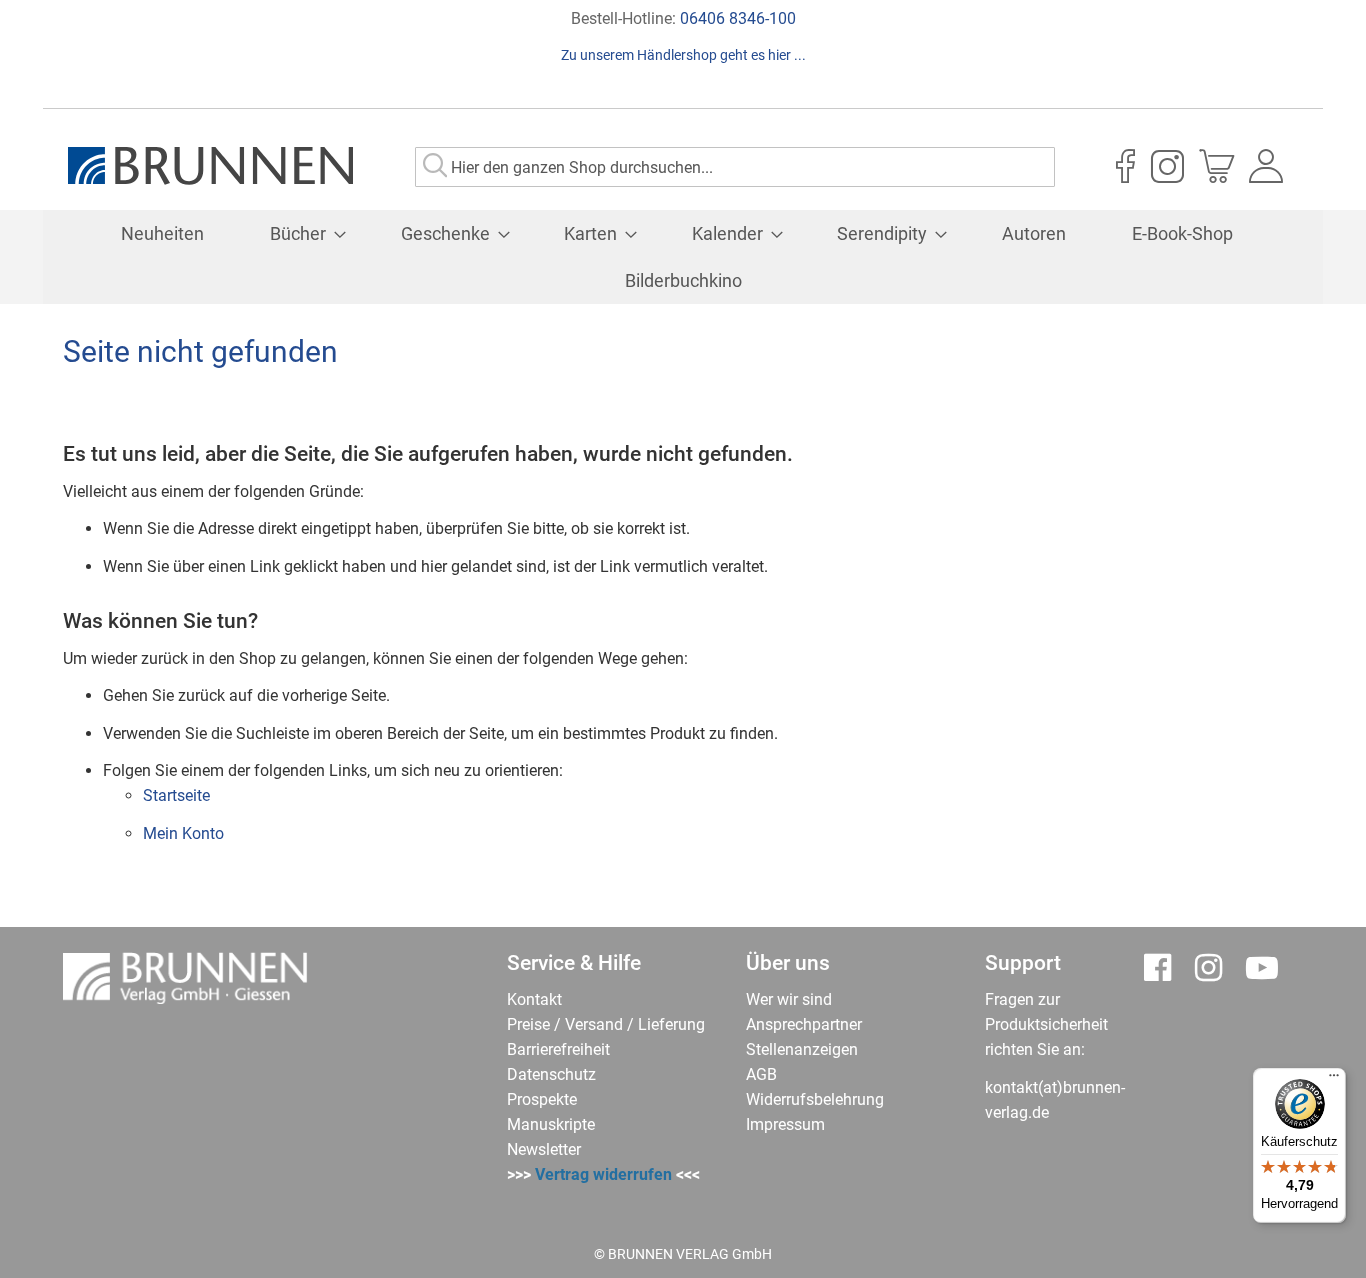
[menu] (683, 257)
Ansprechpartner (804, 1024)
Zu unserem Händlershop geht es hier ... (683, 55)
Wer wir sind (789, 999)
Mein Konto (183, 833)
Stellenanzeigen (802, 1049)
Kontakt (534, 999)
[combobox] (735, 167)
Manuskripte (551, 1124)
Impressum (785, 1124)
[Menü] (1334, 1080)
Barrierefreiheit (558, 1049)
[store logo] (210, 166)
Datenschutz (551, 1074)
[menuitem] (162, 233)
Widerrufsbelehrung (815, 1099)
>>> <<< (603, 1174)
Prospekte (542, 1099)
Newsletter (544, 1149)
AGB (761, 1074)
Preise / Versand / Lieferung (606, 1024)
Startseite (176, 795)
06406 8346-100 (738, 18)
